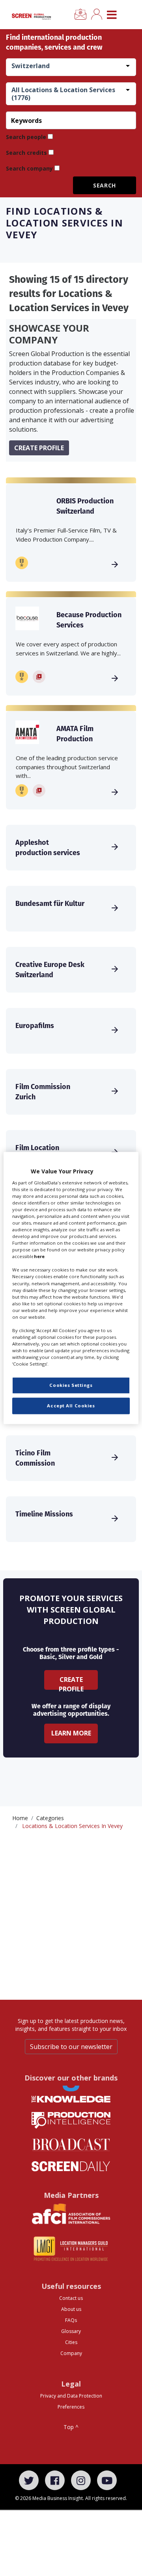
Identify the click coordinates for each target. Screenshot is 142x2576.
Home (20, 1818)
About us (71, 2309)
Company (71, 2353)
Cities (71, 2342)
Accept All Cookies (71, 1406)
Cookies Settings (71, 1385)
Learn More (71, 1733)
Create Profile (71, 1682)
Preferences (71, 2407)
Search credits (26, 153)
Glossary (71, 2331)
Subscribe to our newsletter (71, 2047)
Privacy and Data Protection (71, 2396)
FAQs (71, 2320)
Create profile (39, 448)
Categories (50, 1818)
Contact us (71, 2298)
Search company (29, 168)
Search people (26, 137)
